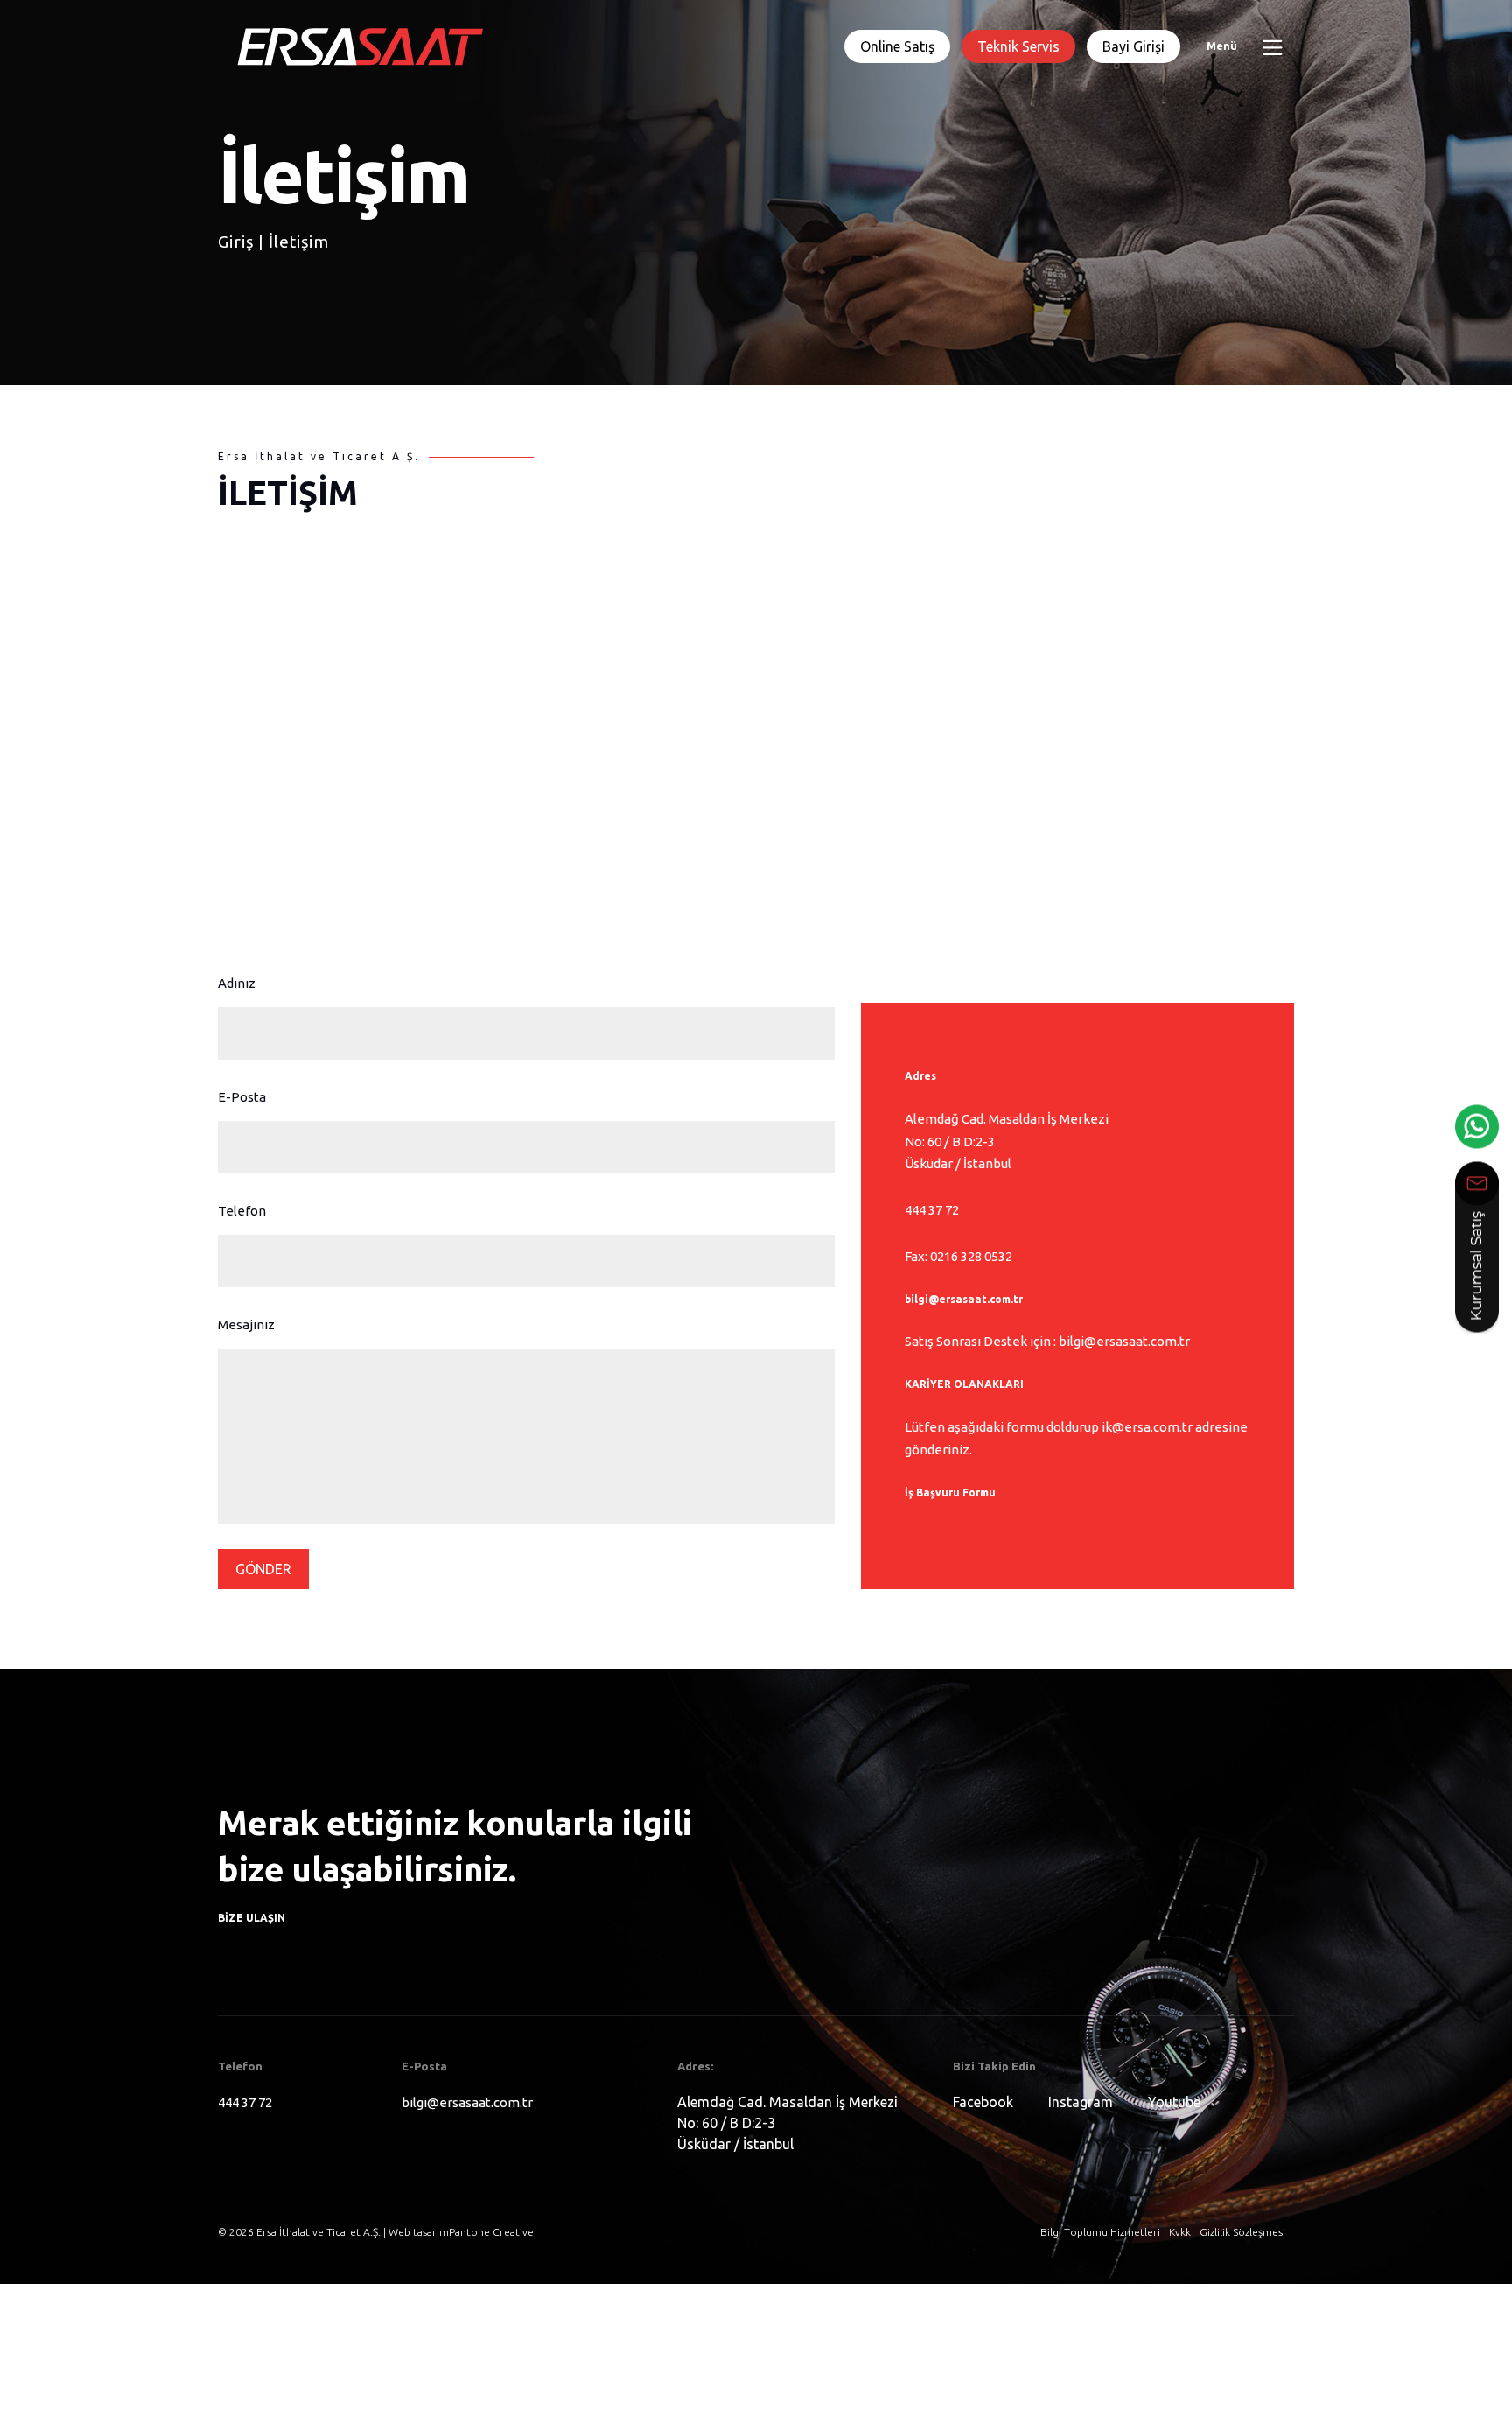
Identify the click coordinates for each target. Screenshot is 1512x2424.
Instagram (1081, 2102)
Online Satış (897, 46)
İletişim (299, 287)
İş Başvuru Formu (950, 1492)
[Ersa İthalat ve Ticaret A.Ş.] (358, 46)
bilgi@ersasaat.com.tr (964, 1299)
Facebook (983, 2102)
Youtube (1174, 2102)
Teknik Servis (1018, 46)
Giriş (236, 287)
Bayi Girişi (1134, 46)
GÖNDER (263, 1569)
